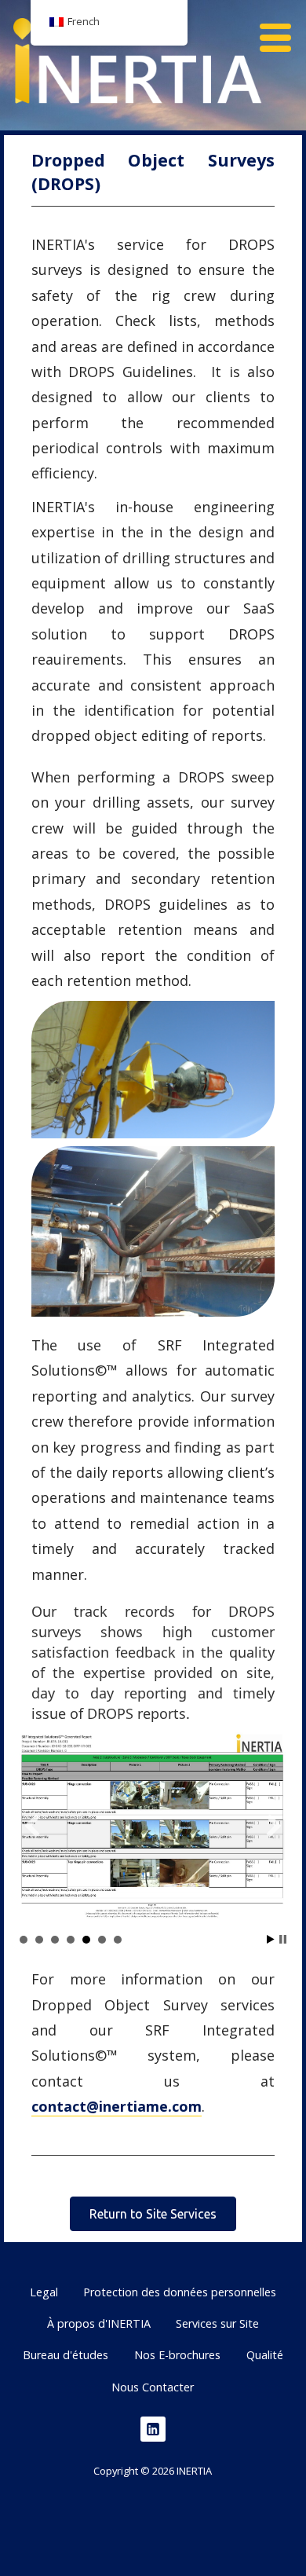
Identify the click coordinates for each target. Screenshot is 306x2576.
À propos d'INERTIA (99, 2323)
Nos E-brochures (177, 2355)
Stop (283, 1939)
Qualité (265, 2355)
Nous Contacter (153, 2387)
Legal (44, 2292)
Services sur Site (217, 2323)
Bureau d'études (66, 2355)
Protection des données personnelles (180, 2292)
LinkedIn (153, 2429)
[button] (281, 28)
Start (271, 1939)
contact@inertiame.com (117, 2106)
